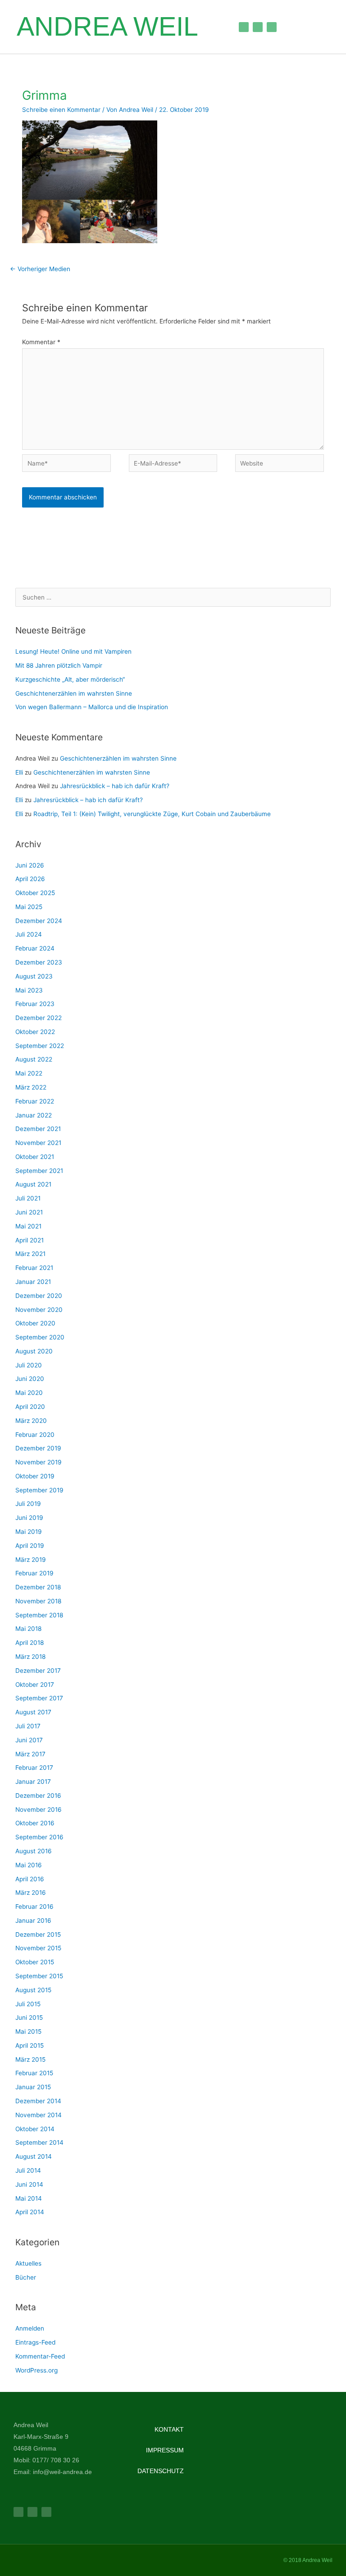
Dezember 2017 (38, 1671)
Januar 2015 (33, 2087)
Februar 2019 (34, 1573)
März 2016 (31, 1893)
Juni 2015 (29, 2017)
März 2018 (30, 1657)
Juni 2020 (30, 1379)
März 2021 (30, 1254)
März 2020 (31, 1421)
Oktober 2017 (35, 1685)
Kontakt (169, 2429)
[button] (214, 27)
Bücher (26, 2277)
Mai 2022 (29, 1073)
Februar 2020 (35, 1435)
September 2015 (39, 1976)
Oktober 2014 (35, 2129)
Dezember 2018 (38, 1587)
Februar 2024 (35, 948)
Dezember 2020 (39, 1296)
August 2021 (33, 1184)
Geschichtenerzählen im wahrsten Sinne (74, 693)
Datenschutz (161, 2471)
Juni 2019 (29, 1518)
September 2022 (40, 1046)
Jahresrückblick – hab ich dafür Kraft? (116, 786)
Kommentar (41, 342)
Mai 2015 (28, 2031)
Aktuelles (28, 2263)
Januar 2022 (34, 1115)
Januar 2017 (33, 1782)
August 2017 (33, 1712)
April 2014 (30, 2212)
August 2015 (33, 1990)
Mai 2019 (29, 1532)
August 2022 (34, 1059)
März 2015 (30, 2059)
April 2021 (30, 1240)
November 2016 (39, 1810)
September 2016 (39, 1837)
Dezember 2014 (38, 2101)
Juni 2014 (29, 2184)
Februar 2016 (34, 1907)
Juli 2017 (28, 1726)
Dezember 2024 (39, 921)
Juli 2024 (29, 934)
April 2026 (30, 879)
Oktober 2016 (35, 1823)
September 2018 (39, 1615)
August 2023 (34, 976)
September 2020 (40, 1337)
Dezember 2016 (38, 1796)
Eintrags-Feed (35, 2342)
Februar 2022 (35, 1101)
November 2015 (38, 1948)
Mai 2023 (29, 990)
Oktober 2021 (35, 1157)
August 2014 (34, 2156)
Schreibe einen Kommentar (61, 110)
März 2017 (30, 1754)
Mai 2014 (29, 2198)
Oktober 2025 (35, 893)
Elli (19, 772)
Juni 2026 (30, 865)
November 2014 (39, 2115)
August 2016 (34, 1851)
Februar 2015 (34, 2073)
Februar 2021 (34, 1268)
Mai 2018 (28, 1629)
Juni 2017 (29, 1740)
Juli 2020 (29, 1365)
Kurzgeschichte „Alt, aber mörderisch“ (70, 679)
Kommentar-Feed (40, 2356)
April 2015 (30, 2045)
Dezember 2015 (38, 1934)
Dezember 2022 (39, 1018)
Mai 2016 (29, 1865)
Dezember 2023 (39, 962)
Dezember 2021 (38, 1129)
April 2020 (30, 1407)
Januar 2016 (33, 1920)
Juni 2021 (29, 1212)
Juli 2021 (28, 1198)
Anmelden (30, 2328)
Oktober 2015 (35, 1962)
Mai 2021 (28, 1226)
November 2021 (38, 1143)
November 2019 (39, 1462)
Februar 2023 (35, 1004)
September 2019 (39, 1490)
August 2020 (34, 1351)
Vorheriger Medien (40, 269)
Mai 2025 (29, 907)
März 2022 (31, 1087)
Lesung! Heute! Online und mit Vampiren (73, 651)
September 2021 (39, 1171)
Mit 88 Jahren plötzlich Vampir (59, 665)
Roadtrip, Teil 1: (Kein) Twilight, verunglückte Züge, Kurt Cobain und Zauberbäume (152, 814)
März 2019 (31, 1560)
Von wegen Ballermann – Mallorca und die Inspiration (92, 707)
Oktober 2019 (35, 1476)
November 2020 (39, 1310)
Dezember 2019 (38, 1448)
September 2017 (39, 1698)
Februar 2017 (34, 1768)
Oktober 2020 (35, 1323)
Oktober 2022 (35, 1032)
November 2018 (38, 1601)
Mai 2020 (29, 1393)
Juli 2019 (28, 1504)
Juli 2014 (28, 2170)
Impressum (165, 2450)
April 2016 (30, 1879)
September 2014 (39, 2142)
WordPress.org (36, 2370)
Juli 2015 (28, 2004)
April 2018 (30, 1643)
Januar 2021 (33, 1282)
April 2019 (30, 1546)
